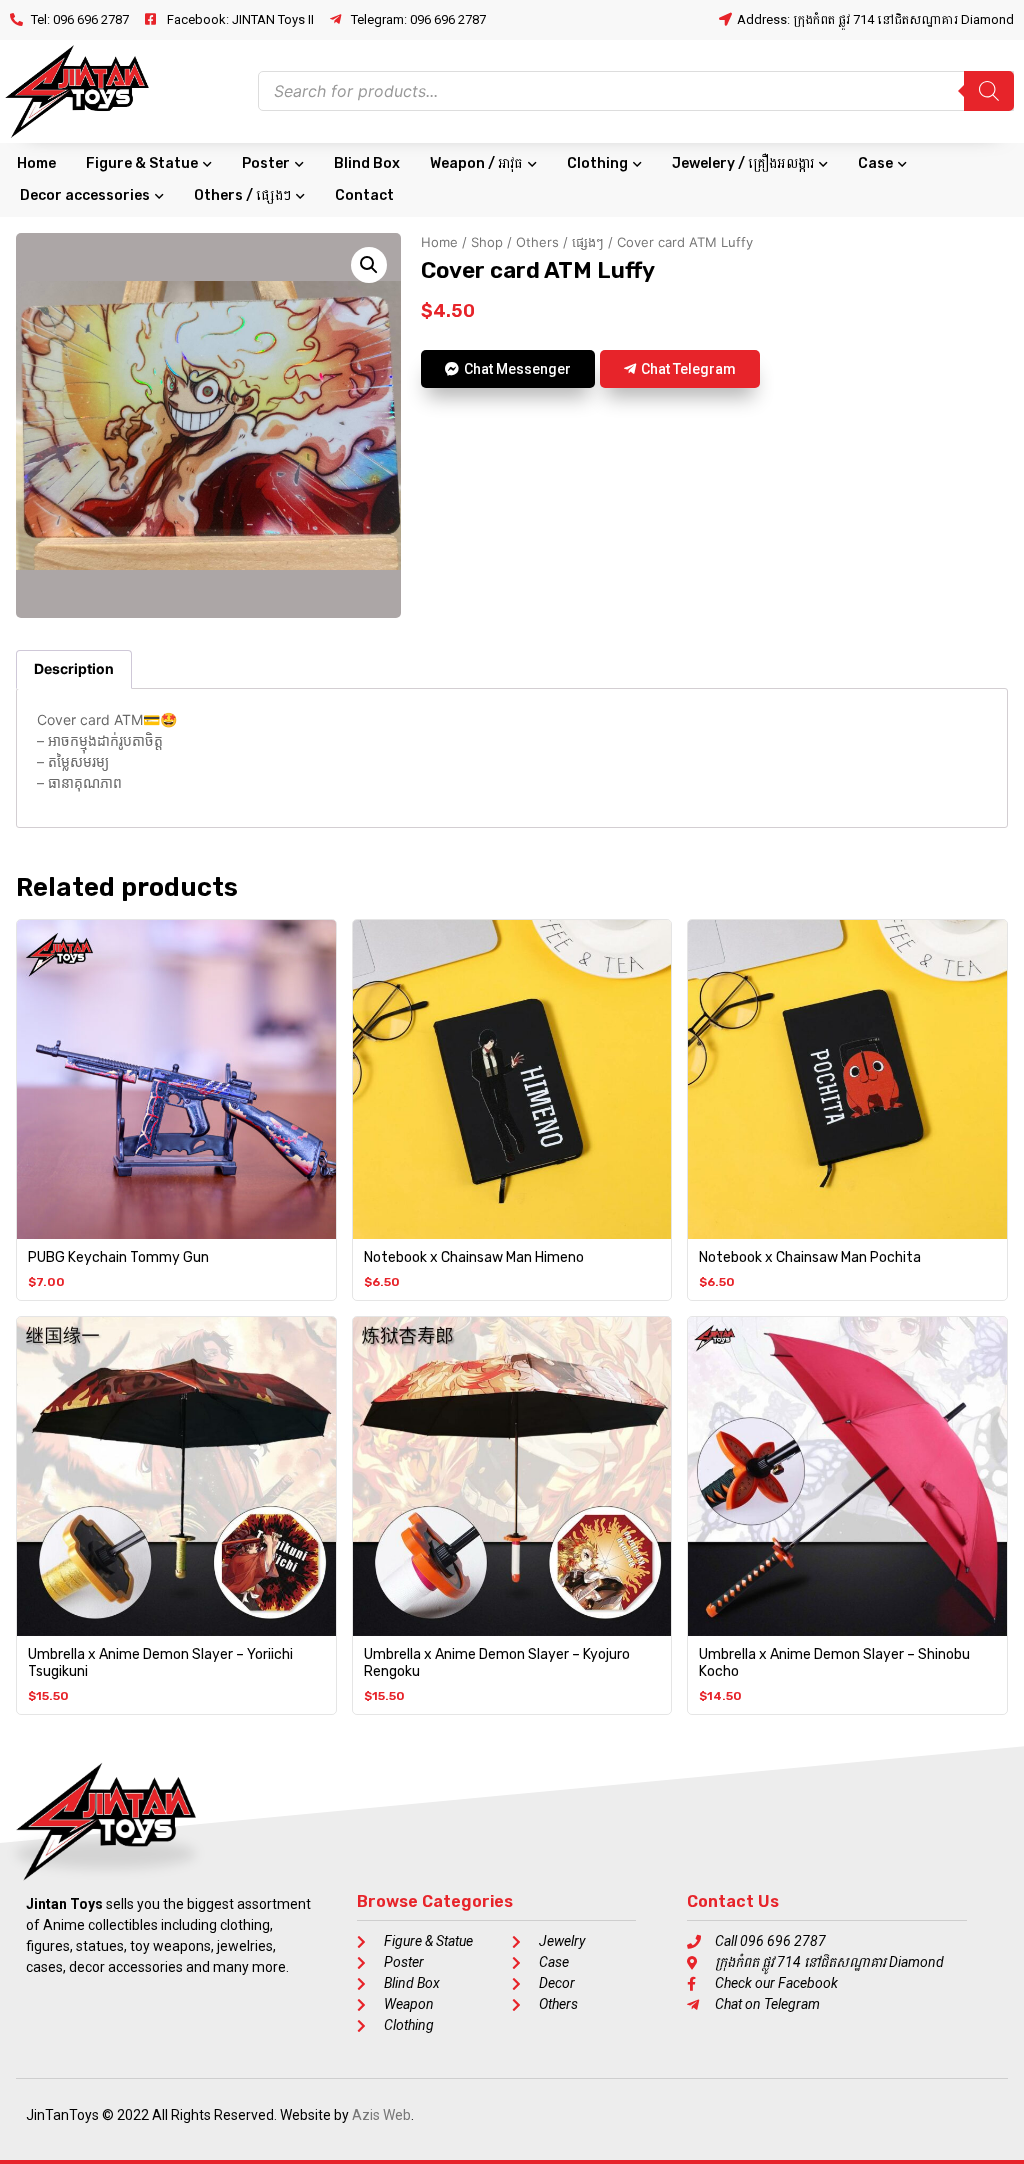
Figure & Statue (142, 163)
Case (875, 163)
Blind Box (367, 163)
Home (36, 163)
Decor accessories (85, 195)
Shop (487, 242)
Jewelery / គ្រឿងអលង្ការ (743, 163)
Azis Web (381, 2115)
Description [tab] (74, 668)
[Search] (989, 91)
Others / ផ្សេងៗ (242, 195)
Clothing (597, 163)
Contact (364, 195)
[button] (369, 265)
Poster (266, 163)
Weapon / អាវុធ (476, 163)
